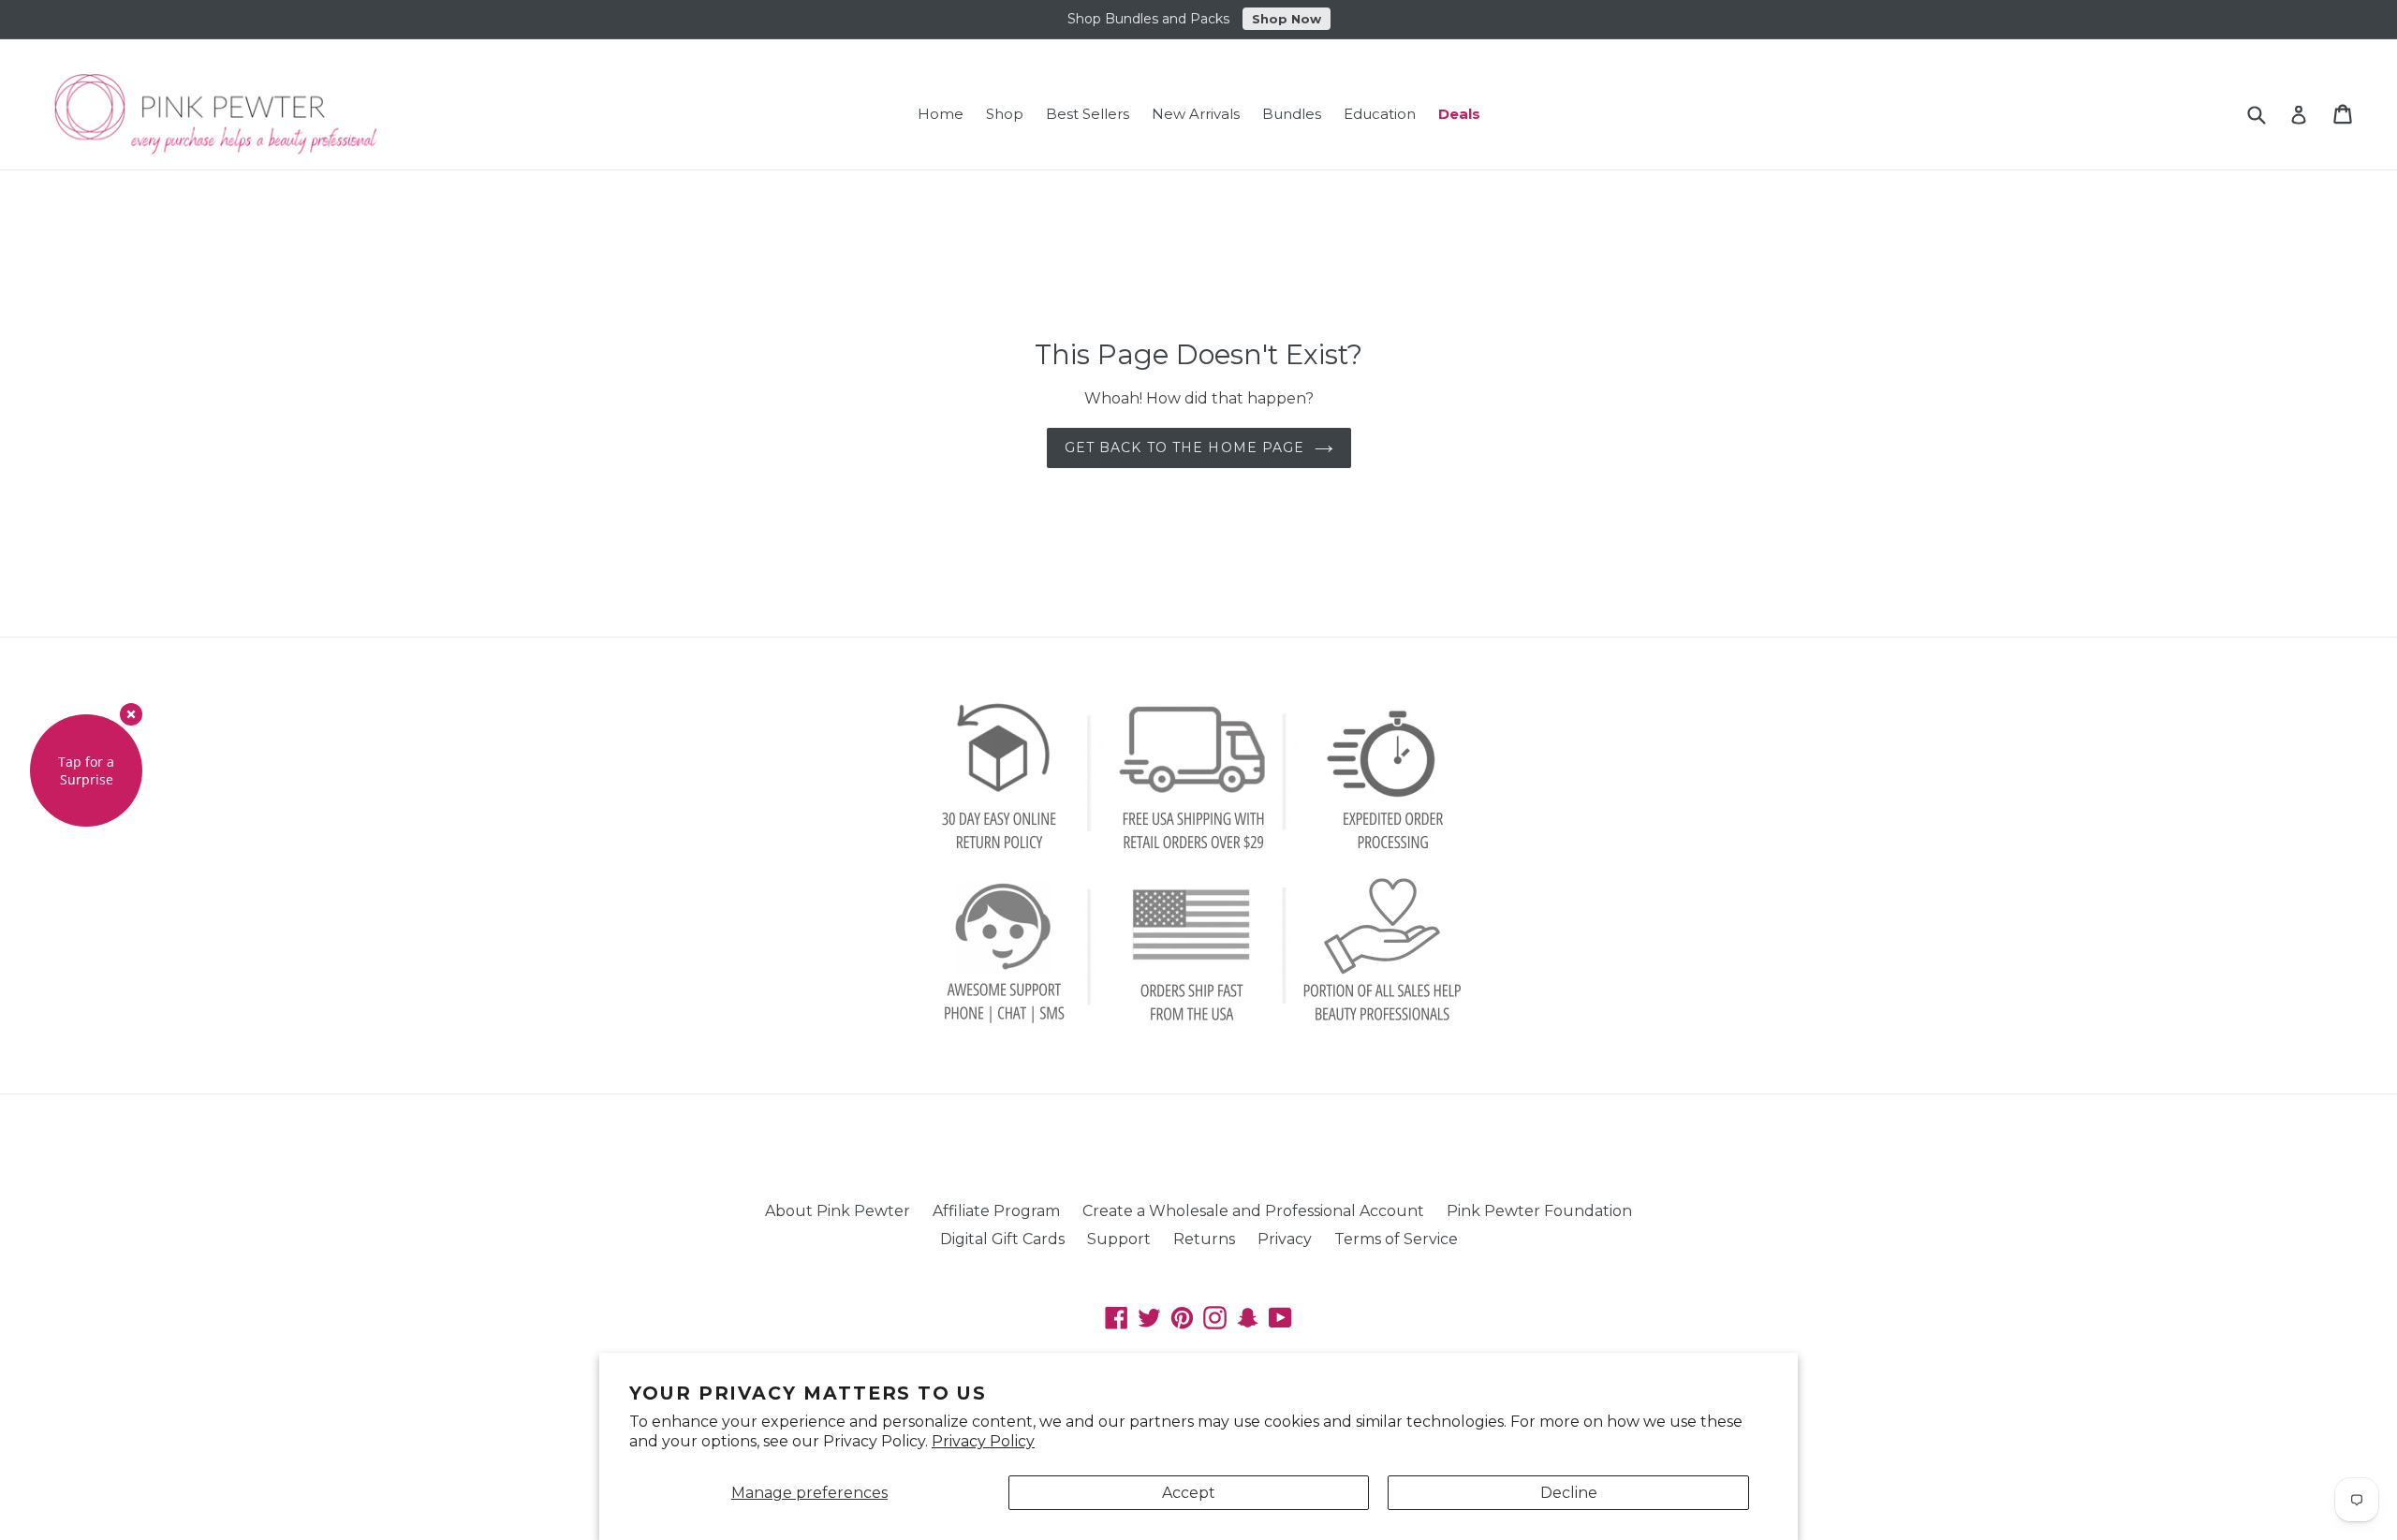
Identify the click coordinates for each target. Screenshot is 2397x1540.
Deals (1459, 114)
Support (1119, 1239)
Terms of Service (1396, 1239)
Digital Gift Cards (1002, 1239)
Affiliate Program (996, 1211)
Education (1380, 114)
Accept (1189, 1493)
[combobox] (2268, 114)
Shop (1005, 114)
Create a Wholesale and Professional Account (1253, 1211)
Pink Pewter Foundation (1539, 1211)
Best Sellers (1088, 114)
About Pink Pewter (838, 1211)
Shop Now (1287, 19)
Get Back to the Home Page (1185, 447)
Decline (1569, 1493)
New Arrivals (1196, 114)
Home (941, 114)
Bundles (1292, 114)
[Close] (131, 714)
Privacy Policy (983, 1441)
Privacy (1285, 1239)
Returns (1204, 1239)
